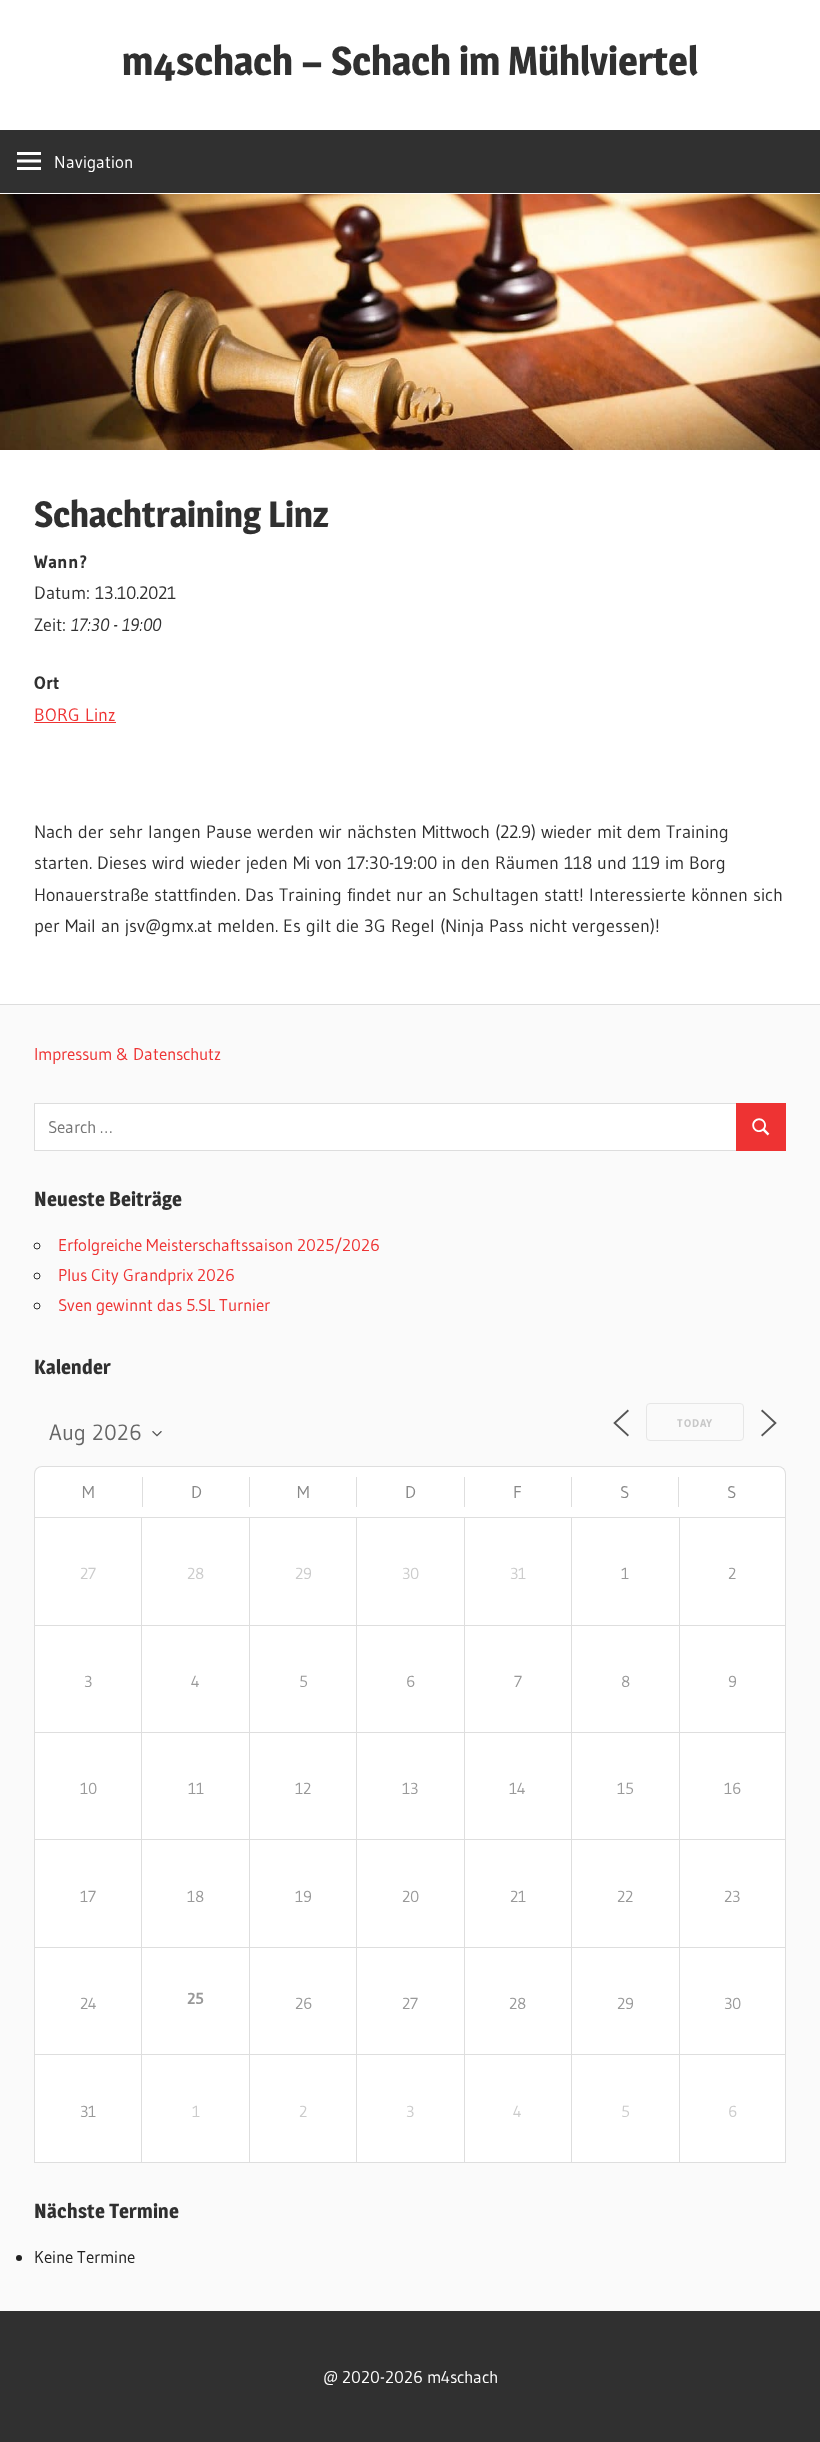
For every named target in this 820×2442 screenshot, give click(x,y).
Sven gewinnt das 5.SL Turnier (164, 1304)
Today (695, 1423)
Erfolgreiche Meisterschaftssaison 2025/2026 (219, 1244)
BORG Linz (75, 715)
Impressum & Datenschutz (127, 1053)
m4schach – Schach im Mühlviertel (410, 60)
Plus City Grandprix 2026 (146, 1274)
